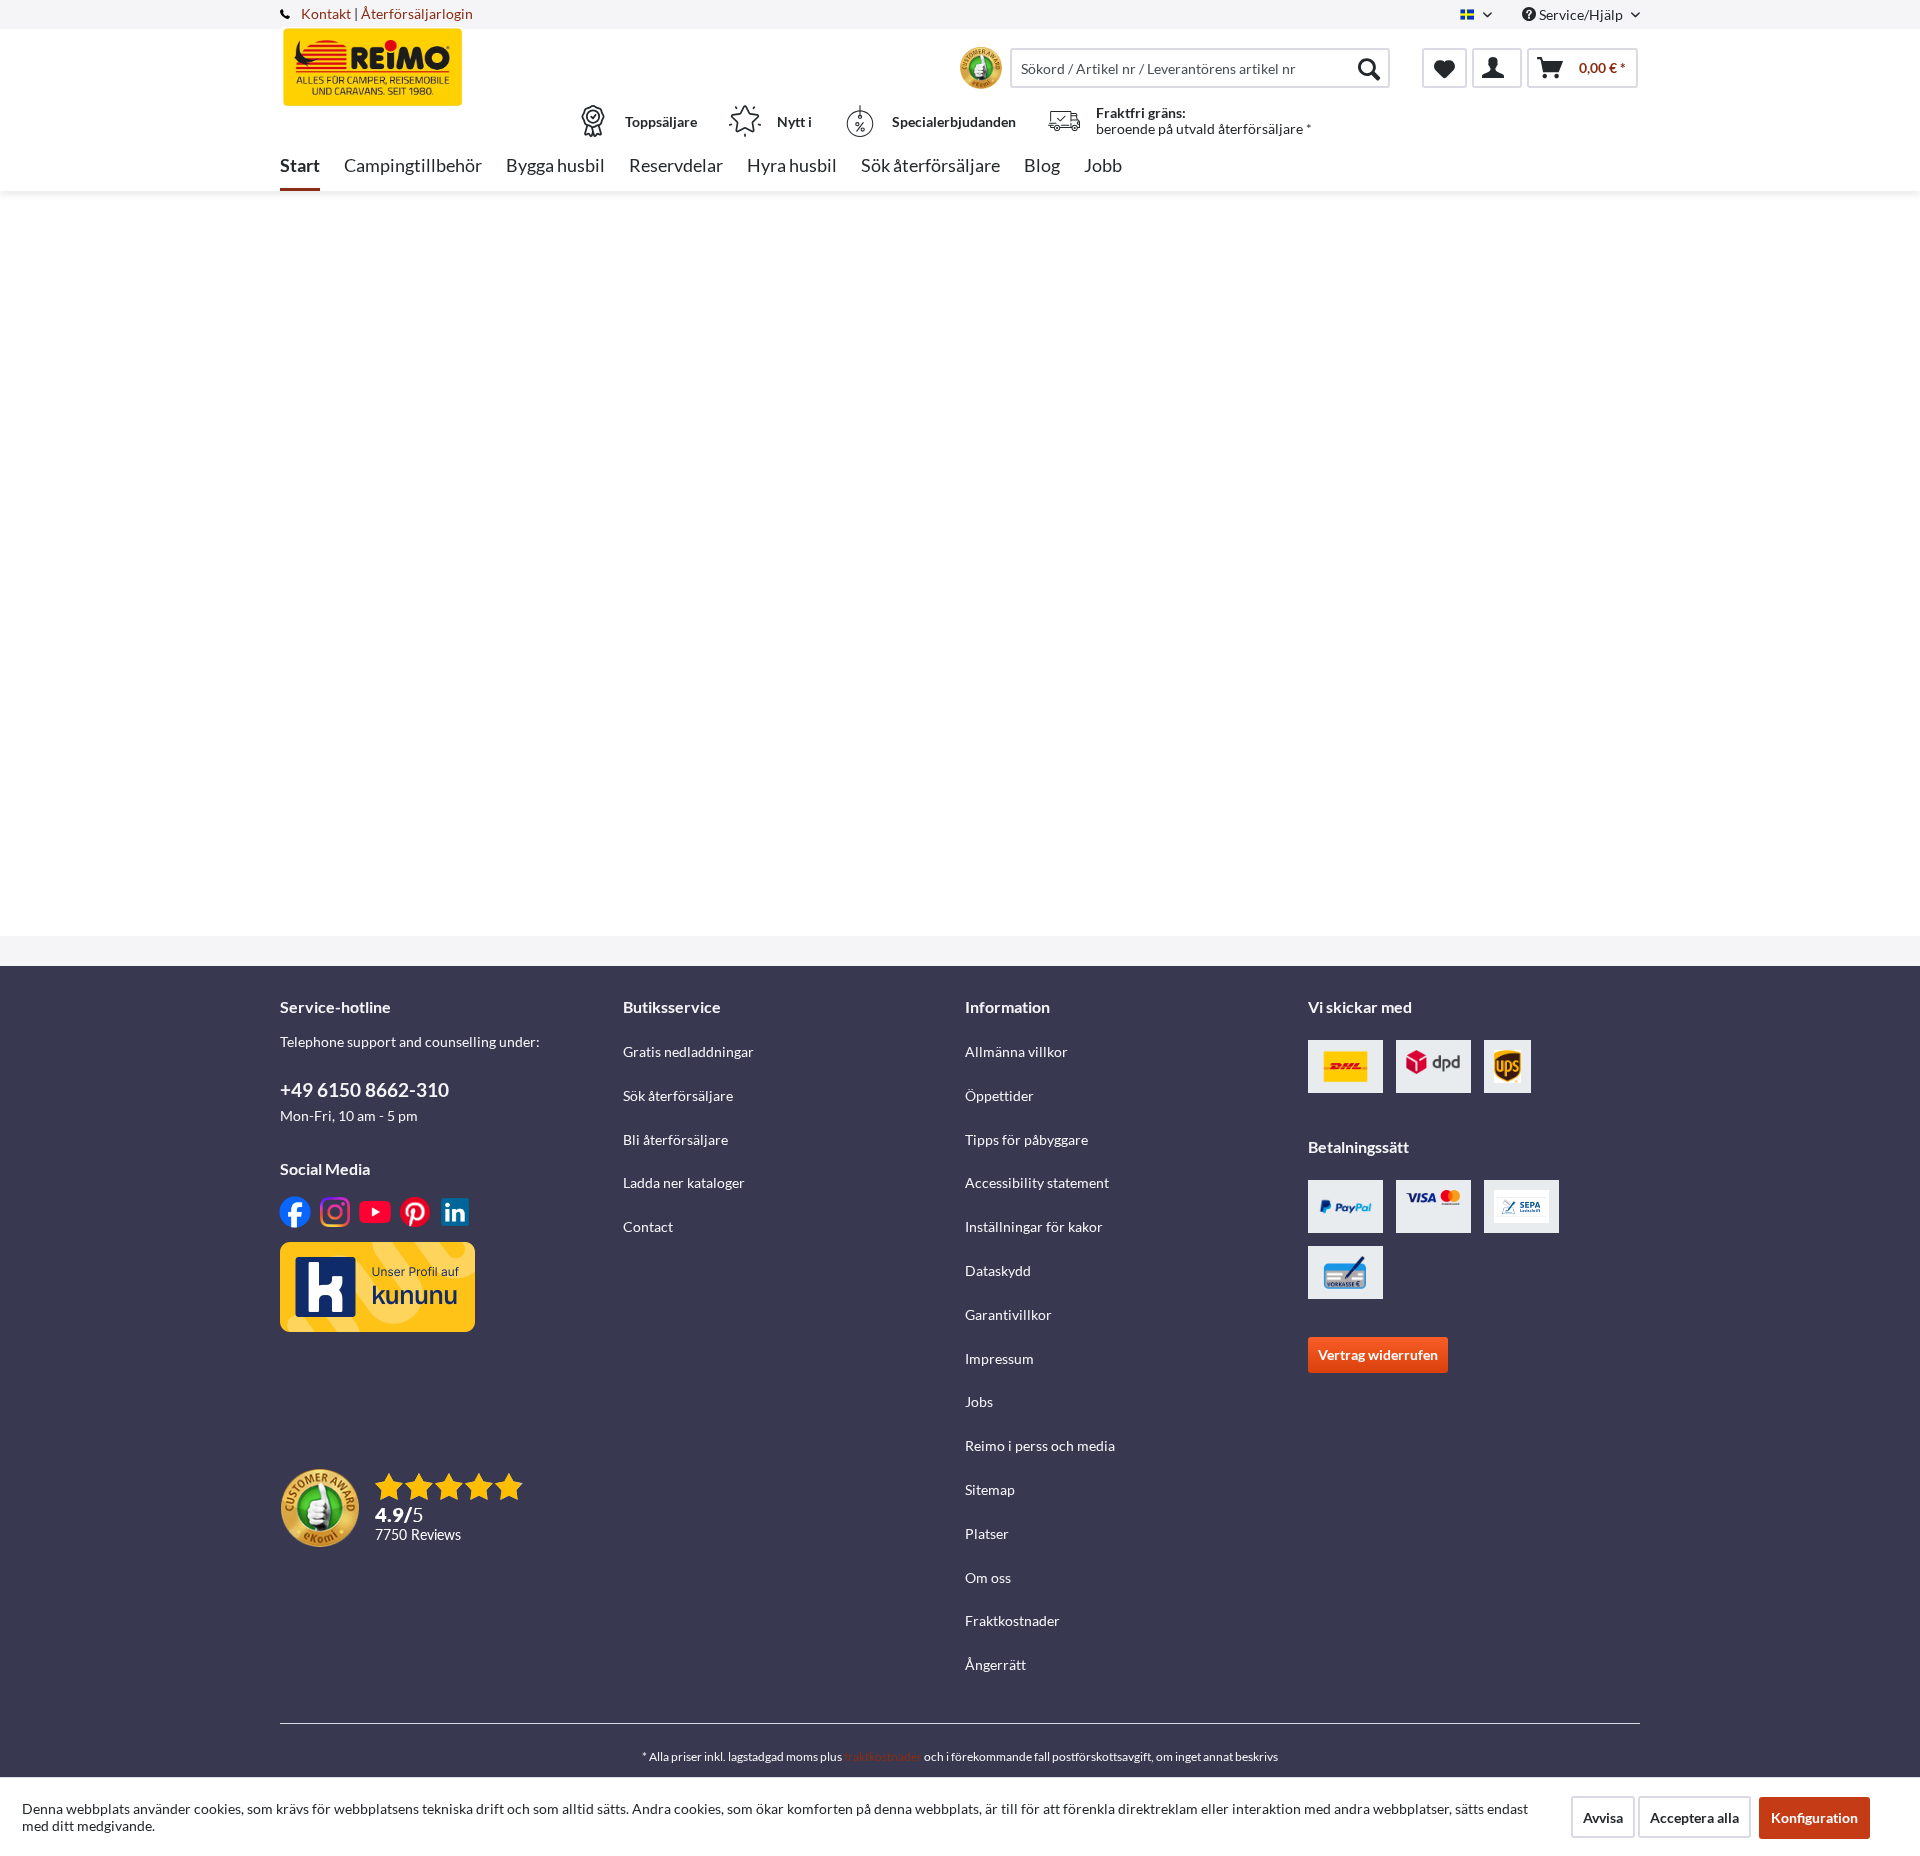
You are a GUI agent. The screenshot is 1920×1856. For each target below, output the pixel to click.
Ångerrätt (995, 1664)
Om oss (988, 1577)
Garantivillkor (1008, 1314)
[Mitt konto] (1497, 68)
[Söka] (1369, 68)
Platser (987, 1533)
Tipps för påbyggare (1026, 1139)
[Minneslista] (1444, 68)
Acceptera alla (1694, 1817)
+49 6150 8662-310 (364, 1089)
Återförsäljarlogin (417, 13)
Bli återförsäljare (675, 1139)
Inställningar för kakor (1034, 1226)
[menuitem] (1200, 68)
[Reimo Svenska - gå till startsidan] (449, 57)
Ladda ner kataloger (684, 1182)
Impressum (999, 1358)
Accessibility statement (1037, 1182)
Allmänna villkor (1016, 1051)
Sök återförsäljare (678, 1095)
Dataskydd (998, 1270)
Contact (648, 1226)
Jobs (979, 1401)
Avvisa (1603, 1817)
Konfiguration (1814, 1817)
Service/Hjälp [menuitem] (1581, 14)
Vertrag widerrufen (1378, 1354)
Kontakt (326, 13)
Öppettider (999, 1095)
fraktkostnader (883, 1756)
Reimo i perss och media (1040, 1445)
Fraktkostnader (1012, 1620)
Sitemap (990, 1489)
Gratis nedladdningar (688, 1051)
